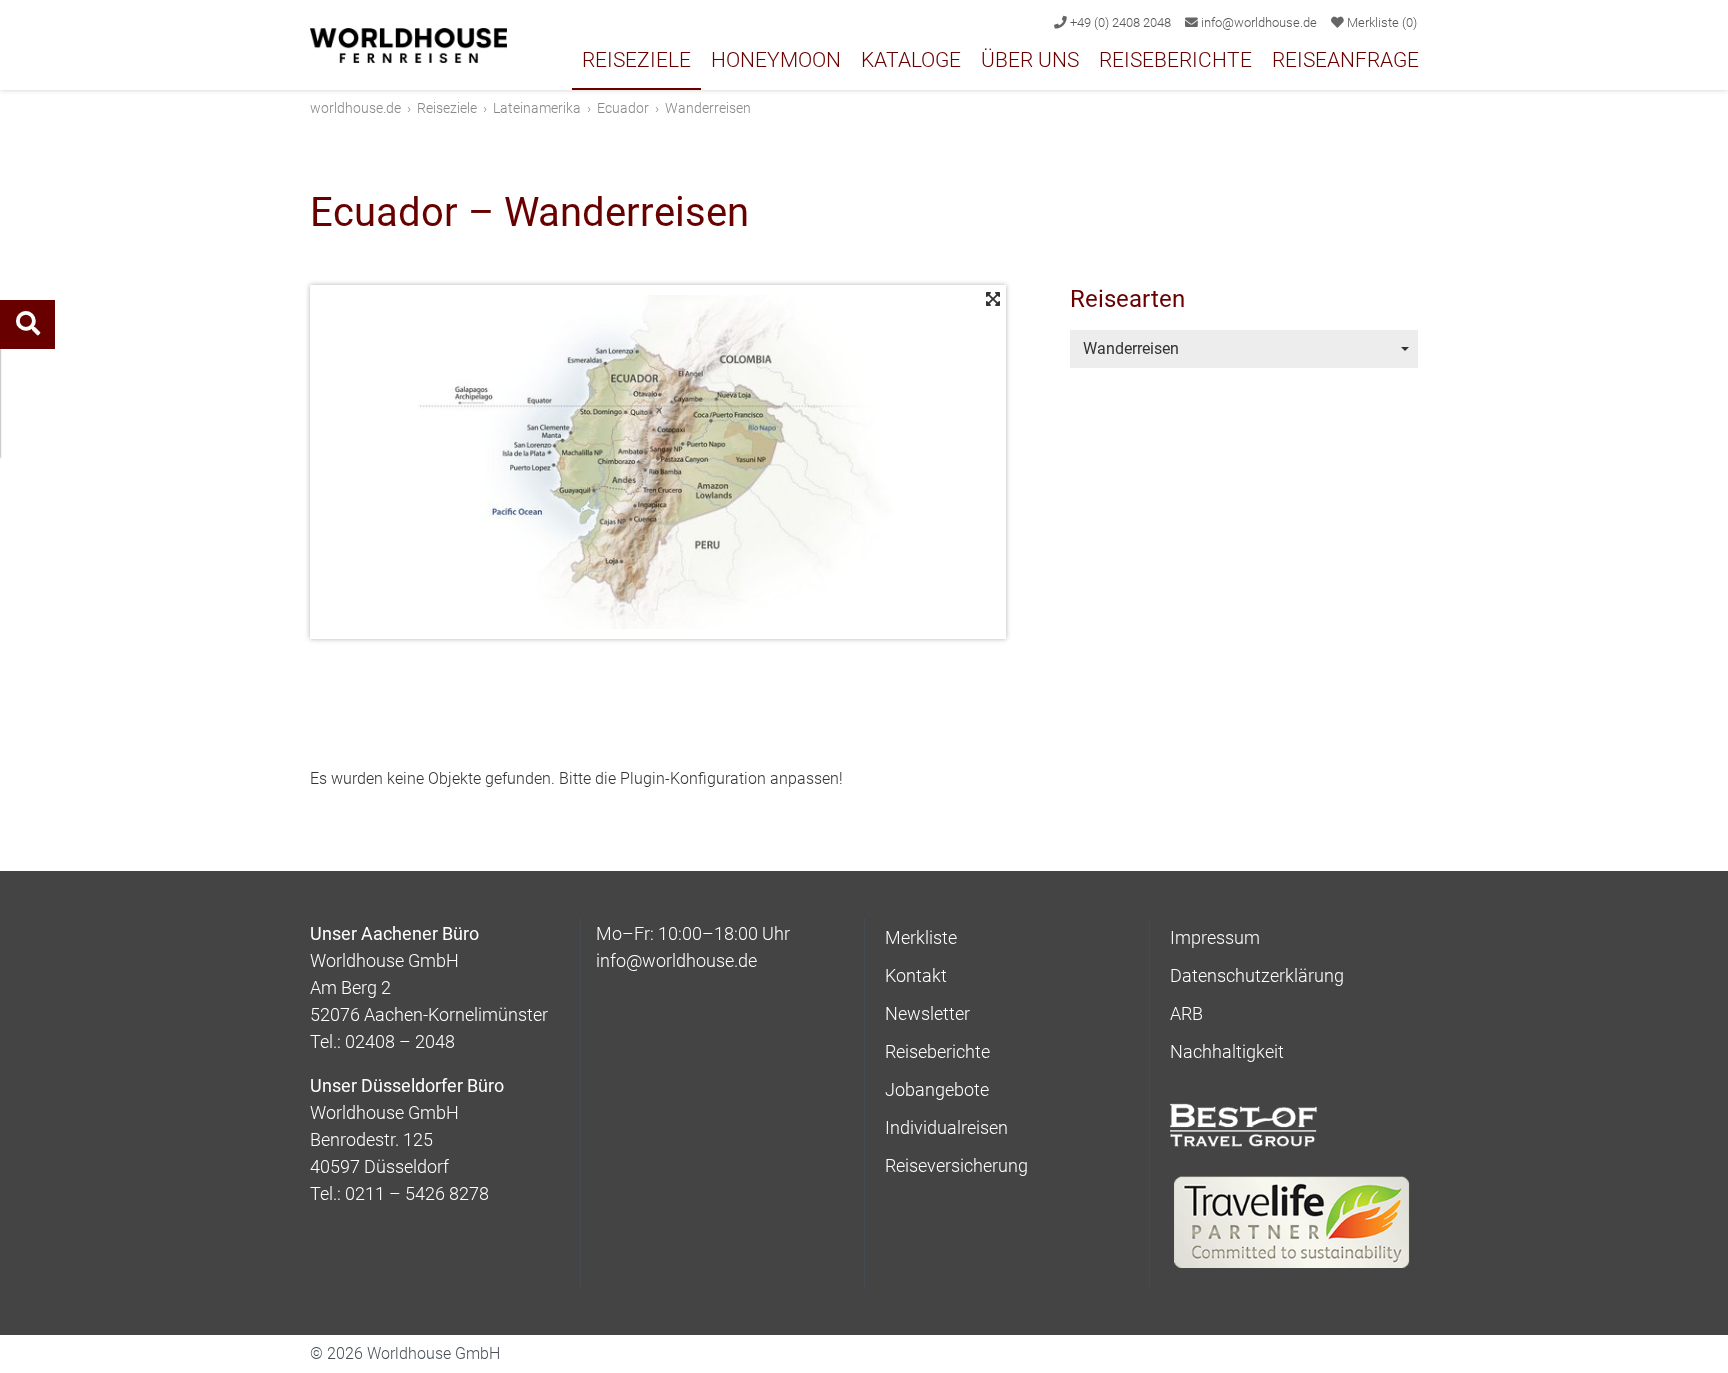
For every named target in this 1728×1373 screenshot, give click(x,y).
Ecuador (623, 108)
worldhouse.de (355, 108)
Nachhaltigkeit (1227, 1051)
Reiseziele (636, 60)
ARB (1186, 1013)
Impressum (1215, 937)
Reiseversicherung (956, 1165)
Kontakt (916, 975)
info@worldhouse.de (1257, 22)
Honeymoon (776, 60)
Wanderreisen (1131, 348)
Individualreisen (946, 1127)
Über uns (1030, 60)
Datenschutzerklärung (1257, 975)
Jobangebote (937, 1089)
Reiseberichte (1175, 60)
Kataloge (911, 60)
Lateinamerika (537, 108)
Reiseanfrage (1345, 60)
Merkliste (1380, 22)
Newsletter (927, 1013)
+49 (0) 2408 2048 (1119, 22)
